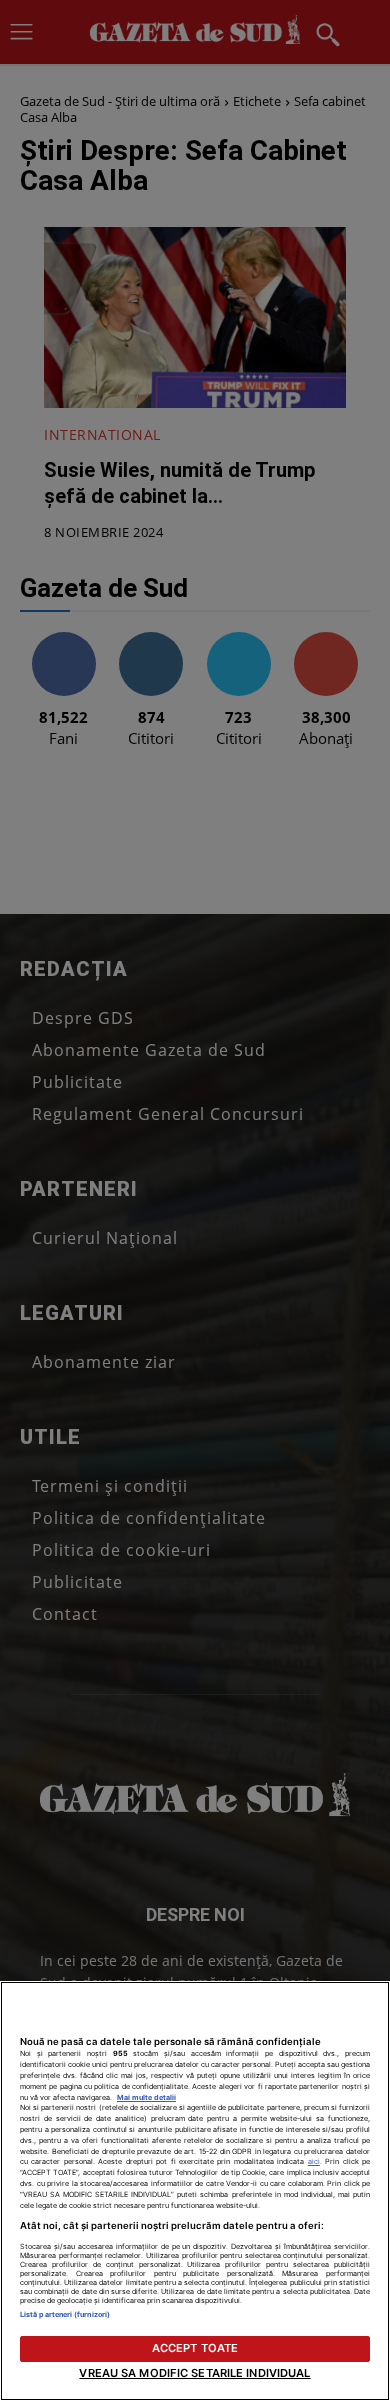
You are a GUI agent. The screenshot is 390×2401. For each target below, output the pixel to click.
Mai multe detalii (146, 2097)
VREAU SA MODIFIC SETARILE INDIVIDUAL (194, 2373)
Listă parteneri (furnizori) (65, 2314)
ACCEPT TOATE (195, 2348)
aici (314, 2161)
